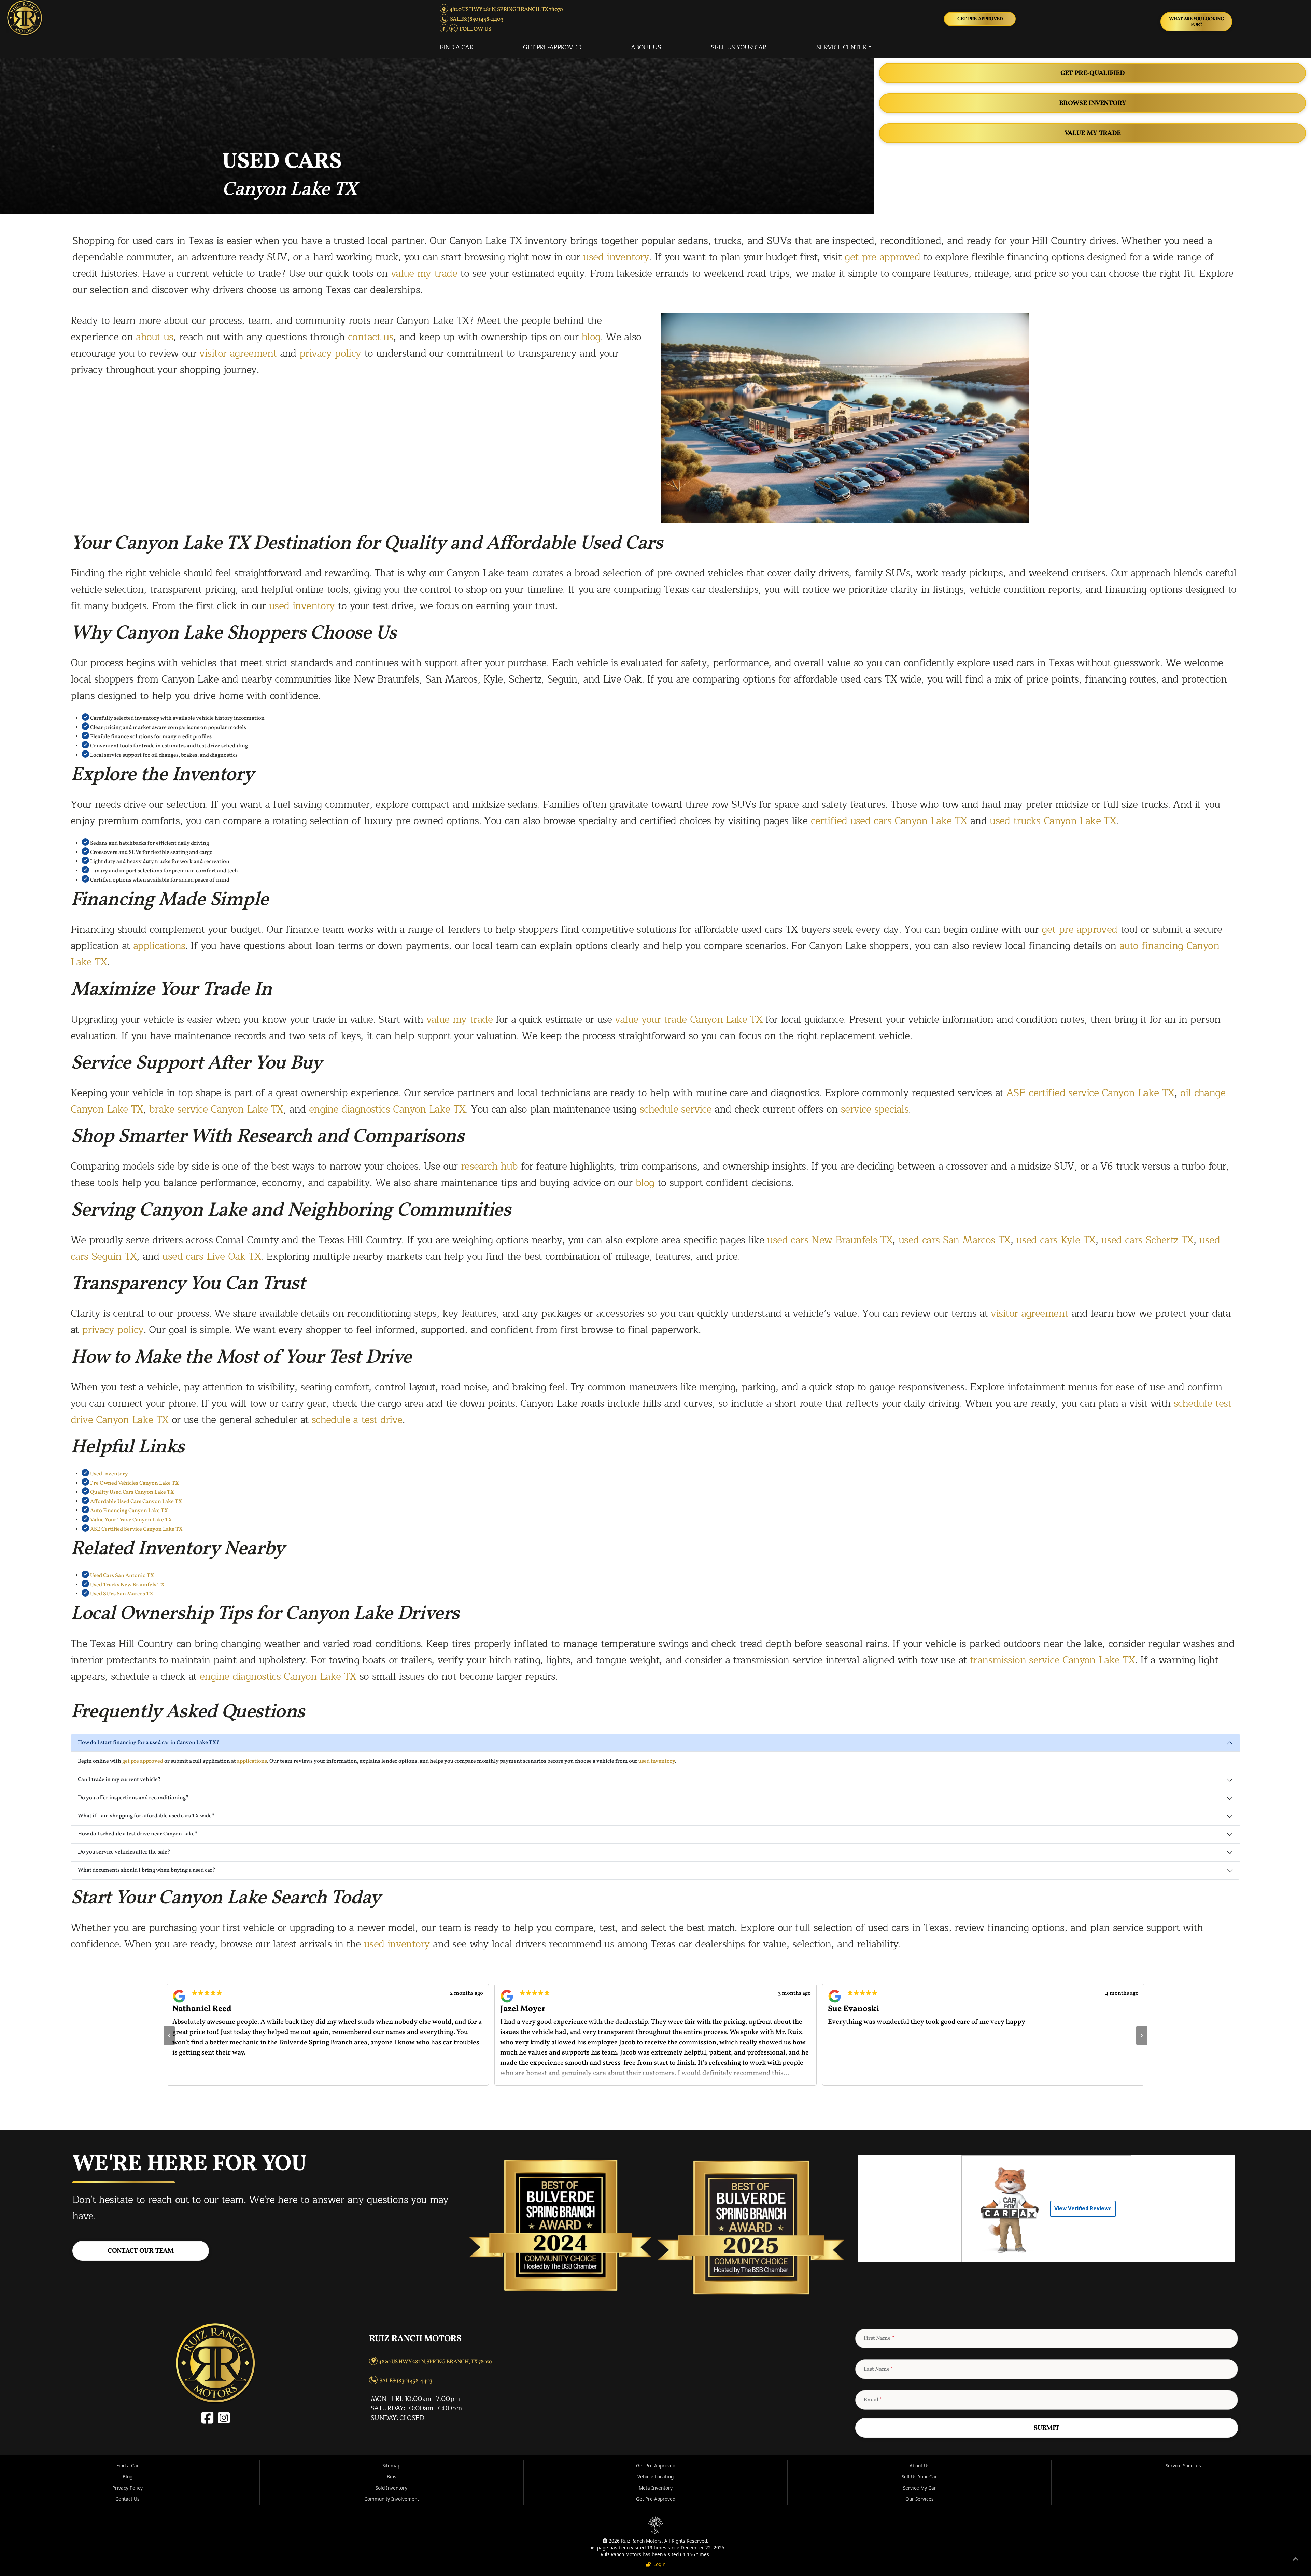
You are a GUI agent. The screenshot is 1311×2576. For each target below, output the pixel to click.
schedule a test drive (357, 1420)
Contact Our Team (140, 2251)
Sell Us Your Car (739, 47)
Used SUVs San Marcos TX (122, 1594)
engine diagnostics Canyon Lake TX (387, 1109)
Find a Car (456, 47)
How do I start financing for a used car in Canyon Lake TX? (149, 1743)
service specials (875, 1109)
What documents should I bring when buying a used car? (147, 1870)
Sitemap (391, 2466)
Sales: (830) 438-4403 (476, 19)
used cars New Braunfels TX (830, 1240)
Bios (392, 2477)
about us (154, 337)
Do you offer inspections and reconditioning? (133, 1798)
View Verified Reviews (1083, 2209)
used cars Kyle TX (1056, 1240)
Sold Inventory (391, 2488)
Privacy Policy (128, 2488)
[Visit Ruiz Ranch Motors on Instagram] (223, 2421)
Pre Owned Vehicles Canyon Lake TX (135, 1483)
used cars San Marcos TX (955, 1240)
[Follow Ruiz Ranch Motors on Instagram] (454, 29)
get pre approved (882, 257)
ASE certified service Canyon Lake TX (1090, 1093)
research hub (489, 1166)
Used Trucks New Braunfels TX (127, 1585)
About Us (646, 47)
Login (658, 2564)
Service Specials (1183, 2466)
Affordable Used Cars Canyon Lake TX (136, 1502)
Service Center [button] (841, 47)
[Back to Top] (1296, 2560)
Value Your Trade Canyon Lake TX (131, 1520)
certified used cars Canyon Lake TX (889, 821)
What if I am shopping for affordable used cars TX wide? (146, 1816)
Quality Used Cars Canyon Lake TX (132, 1492)
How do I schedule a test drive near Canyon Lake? (138, 1834)
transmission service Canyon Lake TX (1053, 1660)
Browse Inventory (1092, 103)
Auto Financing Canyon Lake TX (129, 1511)
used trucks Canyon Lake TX (1053, 821)
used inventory (616, 257)
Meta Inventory (656, 2488)
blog (591, 337)
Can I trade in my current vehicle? (119, 1780)
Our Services (920, 2499)
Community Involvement (392, 2499)
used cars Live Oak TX (212, 1256)
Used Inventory (109, 1474)
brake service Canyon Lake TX (216, 1109)
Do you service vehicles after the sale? (124, 1852)
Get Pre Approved (656, 2466)
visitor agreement (238, 353)
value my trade (424, 274)
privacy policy (330, 353)
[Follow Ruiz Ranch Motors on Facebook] (444, 29)
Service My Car (920, 2488)
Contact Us (128, 2499)
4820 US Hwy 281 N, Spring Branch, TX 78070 (505, 9)
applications (159, 946)
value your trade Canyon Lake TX (689, 1020)
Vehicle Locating (655, 2477)
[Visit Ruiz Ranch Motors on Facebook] (209, 2421)
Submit (1046, 2428)
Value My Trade (1092, 133)
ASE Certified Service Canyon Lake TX (136, 1529)
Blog (128, 2477)
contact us (371, 337)
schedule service (676, 1109)
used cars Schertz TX (1147, 1240)
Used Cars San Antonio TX (122, 1576)
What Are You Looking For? (1196, 22)
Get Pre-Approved (980, 19)
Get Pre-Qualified (1092, 73)
